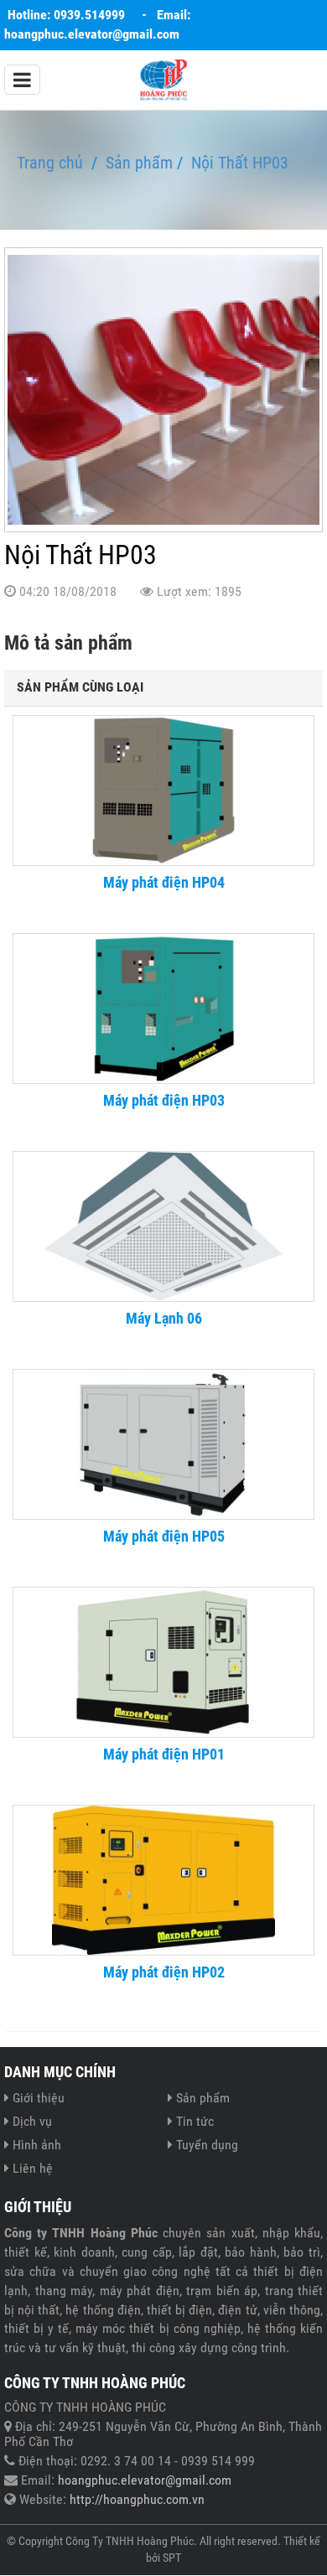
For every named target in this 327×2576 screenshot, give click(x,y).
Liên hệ (33, 2168)
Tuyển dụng (207, 2145)
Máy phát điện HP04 (164, 883)
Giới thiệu (39, 2098)
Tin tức (195, 2121)
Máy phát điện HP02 (164, 1972)
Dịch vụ (32, 2121)
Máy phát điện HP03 (164, 1101)
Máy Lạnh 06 (164, 1319)
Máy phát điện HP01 (164, 1754)
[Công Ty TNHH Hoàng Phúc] (163, 78)
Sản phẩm (203, 2098)
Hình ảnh (37, 2145)
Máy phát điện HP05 (164, 1537)
